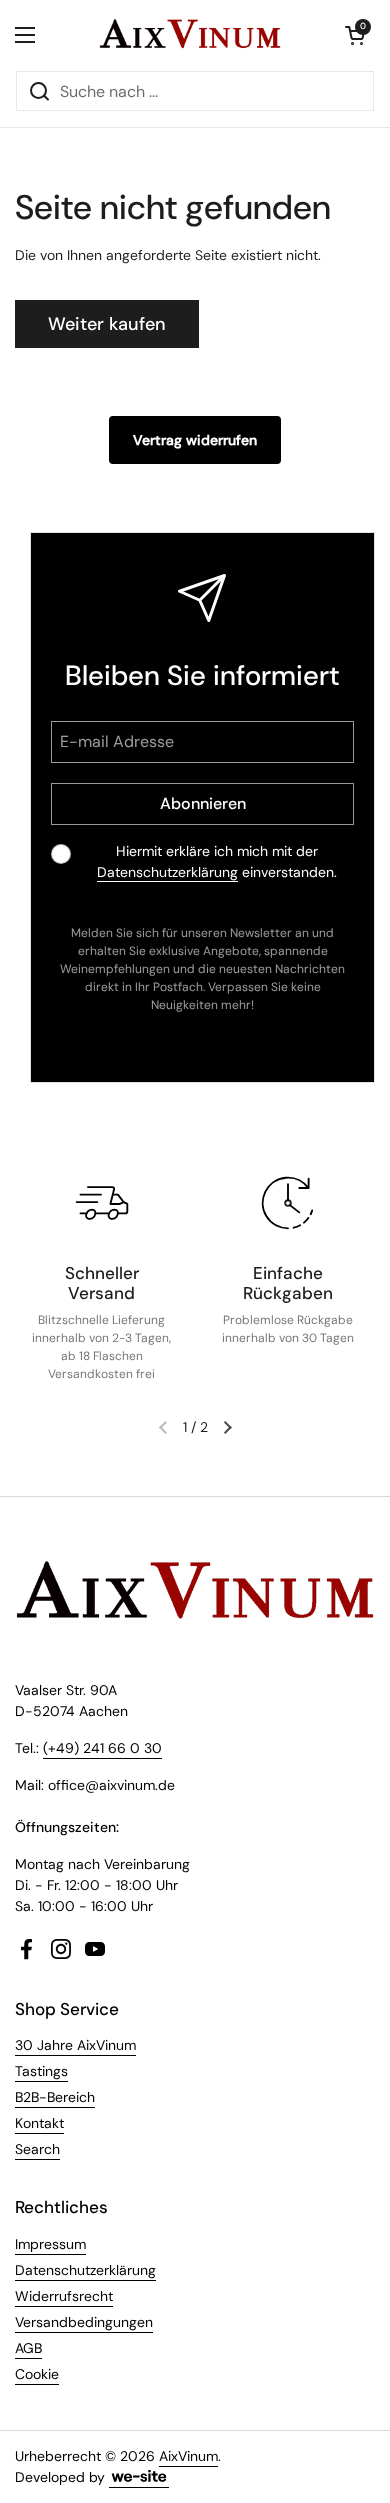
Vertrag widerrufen (195, 440)
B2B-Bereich (55, 2097)
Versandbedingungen (84, 2322)
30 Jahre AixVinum (75, 2045)
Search (37, 2149)
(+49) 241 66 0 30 (102, 1748)
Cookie (37, 2374)
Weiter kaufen (107, 324)
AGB (28, 2348)
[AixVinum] (190, 35)
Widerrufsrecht (64, 2296)
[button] (355, 35)
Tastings (41, 2071)
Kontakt (39, 2123)
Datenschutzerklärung (167, 872)
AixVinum (188, 2456)
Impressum (50, 2244)
